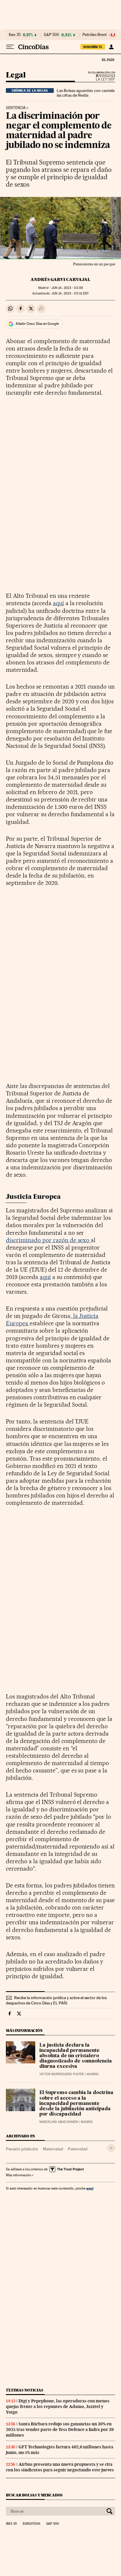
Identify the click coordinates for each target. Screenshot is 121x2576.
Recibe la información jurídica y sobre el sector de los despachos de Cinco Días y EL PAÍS (56, 2000)
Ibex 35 (15, 35)
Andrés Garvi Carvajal (60, 279)
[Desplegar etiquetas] (111, 2148)
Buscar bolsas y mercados (34, 2495)
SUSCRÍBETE (93, 47)
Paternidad (78, 2149)
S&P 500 (51, 35)
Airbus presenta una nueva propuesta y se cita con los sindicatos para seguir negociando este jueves (60, 2467)
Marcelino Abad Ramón (59, 2122)
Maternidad (53, 2149)
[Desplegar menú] (10, 47)
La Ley (98, 78)
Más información (19, 2175)
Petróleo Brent (95, 35)
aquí (58, 603)
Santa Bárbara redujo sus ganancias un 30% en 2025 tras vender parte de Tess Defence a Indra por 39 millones (60, 2429)
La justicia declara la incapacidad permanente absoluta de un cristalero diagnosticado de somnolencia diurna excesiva (76, 2056)
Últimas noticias (25, 2390)
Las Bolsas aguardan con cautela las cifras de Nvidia (86, 93)
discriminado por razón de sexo (48, 1240)
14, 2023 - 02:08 (67, 288)
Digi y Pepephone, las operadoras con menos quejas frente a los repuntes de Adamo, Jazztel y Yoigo (58, 2407)
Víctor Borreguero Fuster (62, 2074)
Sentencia (16, 108)
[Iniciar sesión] (111, 47)
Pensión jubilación (22, 2149)
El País (108, 60)
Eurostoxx (31, 2524)
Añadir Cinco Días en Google (37, 324)
